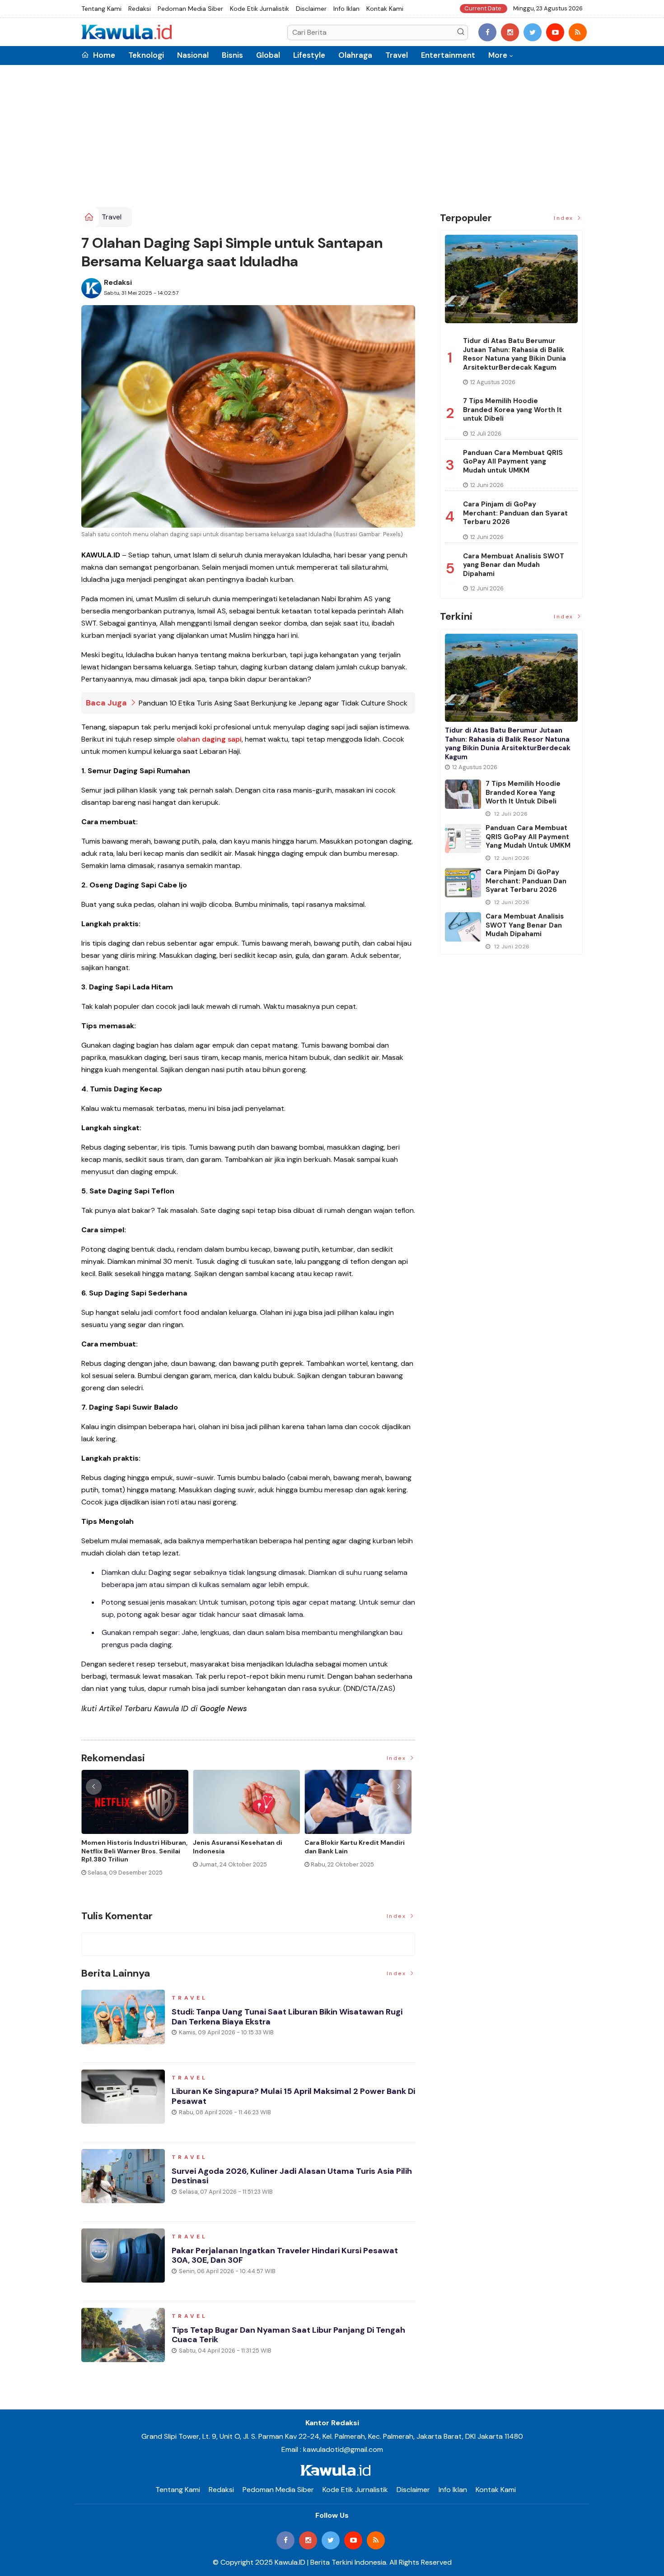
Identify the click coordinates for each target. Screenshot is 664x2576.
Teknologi (146, 55)
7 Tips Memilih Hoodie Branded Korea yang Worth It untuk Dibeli (512, 410)
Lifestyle (309, 55)
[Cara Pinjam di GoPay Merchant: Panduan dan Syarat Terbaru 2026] (463, 883)
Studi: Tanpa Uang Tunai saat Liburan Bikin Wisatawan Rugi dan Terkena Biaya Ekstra (287, 2017)
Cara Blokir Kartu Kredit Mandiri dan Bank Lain (355, 1847)
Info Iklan (346, 9)
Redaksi (140, 9)
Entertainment (448, 55)
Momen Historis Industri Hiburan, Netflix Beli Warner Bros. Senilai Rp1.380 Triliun (134, 1851)
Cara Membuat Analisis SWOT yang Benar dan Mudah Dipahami (514, 565)
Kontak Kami (385, 9)
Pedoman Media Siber (190, 9)
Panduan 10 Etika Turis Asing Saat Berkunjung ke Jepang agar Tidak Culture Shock (273, 703)
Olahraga (355, 55)
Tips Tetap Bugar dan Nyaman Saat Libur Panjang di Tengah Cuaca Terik (288, 2335)
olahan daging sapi (209, 739)
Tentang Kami (101, 9)
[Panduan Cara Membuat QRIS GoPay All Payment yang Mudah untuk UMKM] (463, 838)
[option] (137, 1826)
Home (103, 55)
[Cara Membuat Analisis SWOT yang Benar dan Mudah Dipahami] (463, 927)
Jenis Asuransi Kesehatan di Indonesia (238, 1847)
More (498, 55)
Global (268, 55)
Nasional (193, 55)
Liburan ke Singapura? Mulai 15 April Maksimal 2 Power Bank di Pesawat (293, 2096)
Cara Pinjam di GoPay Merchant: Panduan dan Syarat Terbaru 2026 (515, 513)
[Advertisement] (332, 139)
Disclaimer (311, 9)
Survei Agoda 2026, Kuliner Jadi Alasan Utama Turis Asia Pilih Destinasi (292, 2176)
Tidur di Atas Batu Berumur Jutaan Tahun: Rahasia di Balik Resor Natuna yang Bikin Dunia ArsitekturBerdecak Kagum (514, 354)
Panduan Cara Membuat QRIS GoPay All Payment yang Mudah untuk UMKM (513, 462)
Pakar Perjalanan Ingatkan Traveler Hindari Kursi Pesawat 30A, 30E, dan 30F (285, 2256)
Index (398, 1758)
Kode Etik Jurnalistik (260, 9)
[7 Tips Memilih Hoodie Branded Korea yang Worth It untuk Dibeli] (463, 794)
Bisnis (232, 55)
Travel (397, 55)
